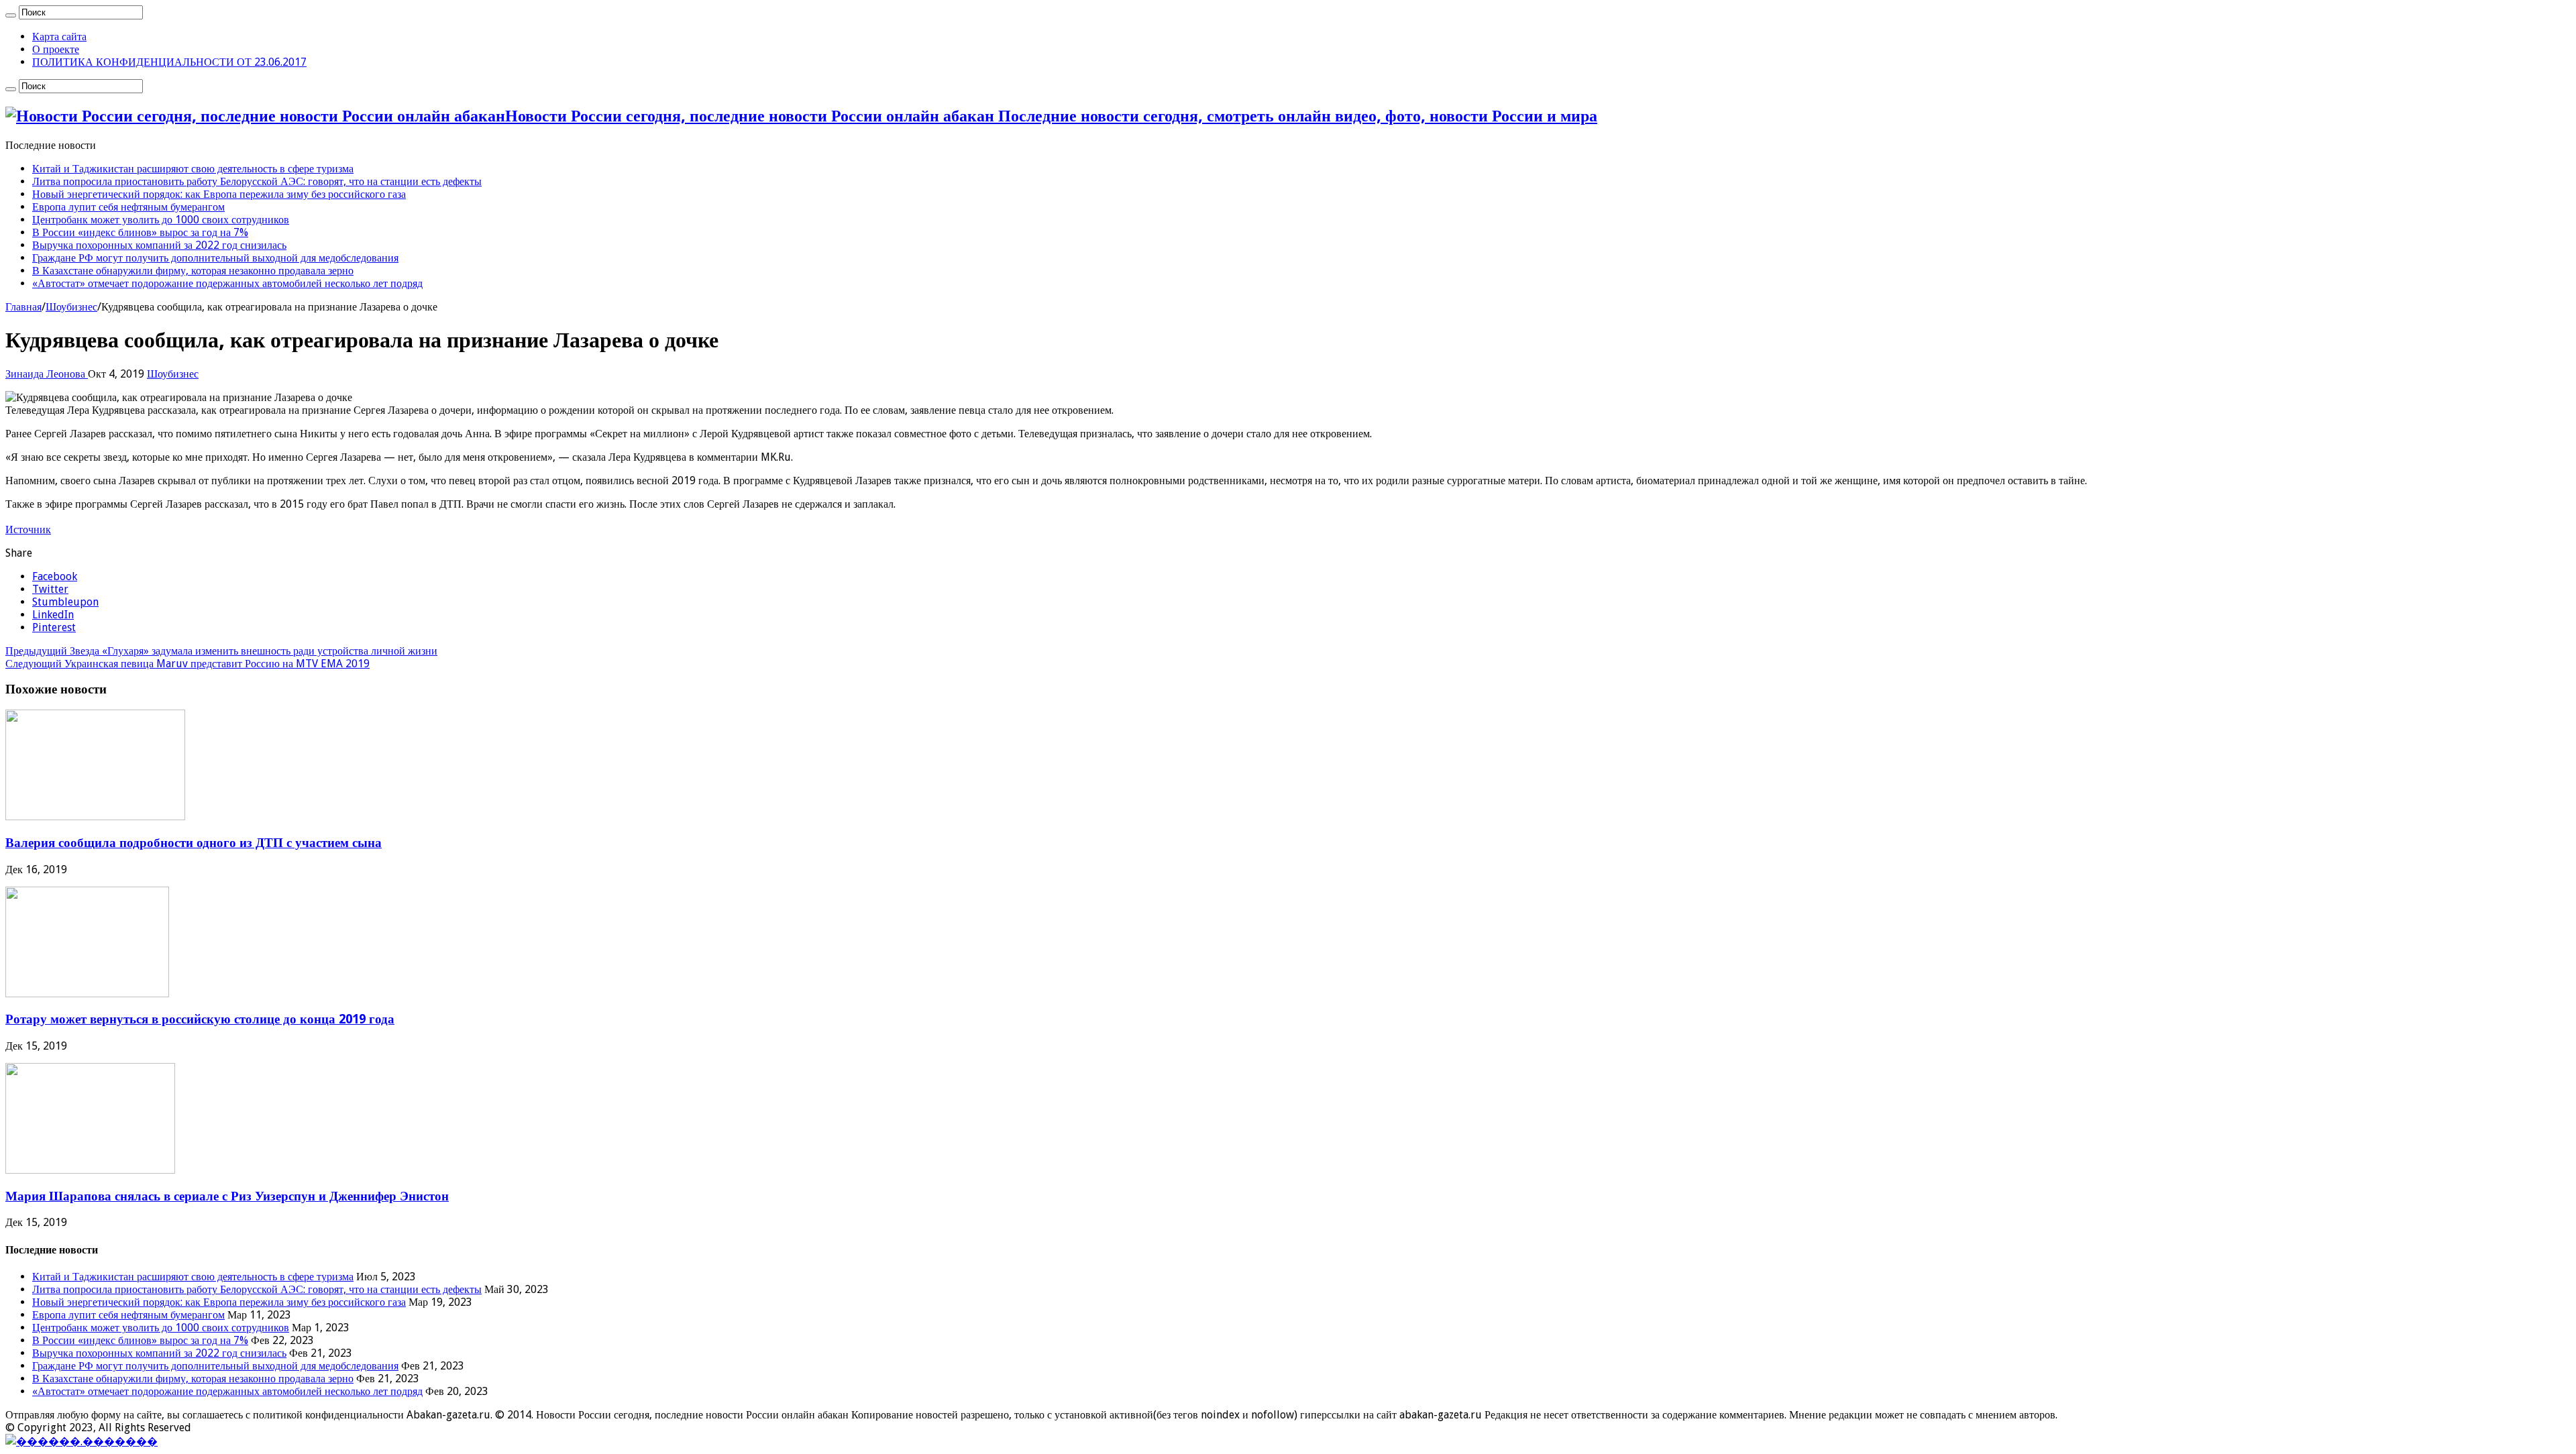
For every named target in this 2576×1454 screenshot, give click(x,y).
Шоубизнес (71, 307)
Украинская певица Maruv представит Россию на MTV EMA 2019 (187, 664)
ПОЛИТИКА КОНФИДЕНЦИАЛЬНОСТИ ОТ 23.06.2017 (169, 62)
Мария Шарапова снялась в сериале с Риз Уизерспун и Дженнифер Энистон (227, 1196)
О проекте (56, 49)
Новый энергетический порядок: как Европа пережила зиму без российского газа (219, 194)
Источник (28, 529)
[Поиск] (11, 15)
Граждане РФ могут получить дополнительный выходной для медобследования (215, 258)
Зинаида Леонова (47, 374)
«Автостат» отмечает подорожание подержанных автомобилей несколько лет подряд (227, 283)
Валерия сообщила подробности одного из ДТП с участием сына (194, 843)
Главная (23, 307)
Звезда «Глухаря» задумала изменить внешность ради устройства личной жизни (221, 651)
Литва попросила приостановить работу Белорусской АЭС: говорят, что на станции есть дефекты (257, 181)
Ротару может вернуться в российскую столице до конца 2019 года (200, 1019)
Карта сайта (59, 37)
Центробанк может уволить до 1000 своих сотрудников (161, 220)
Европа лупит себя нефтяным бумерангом (128, 207)
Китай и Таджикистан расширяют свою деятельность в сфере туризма (193, 169)
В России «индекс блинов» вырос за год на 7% (140, 232)
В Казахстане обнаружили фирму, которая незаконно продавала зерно (193, 271)
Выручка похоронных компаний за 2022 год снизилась (159, 245)
